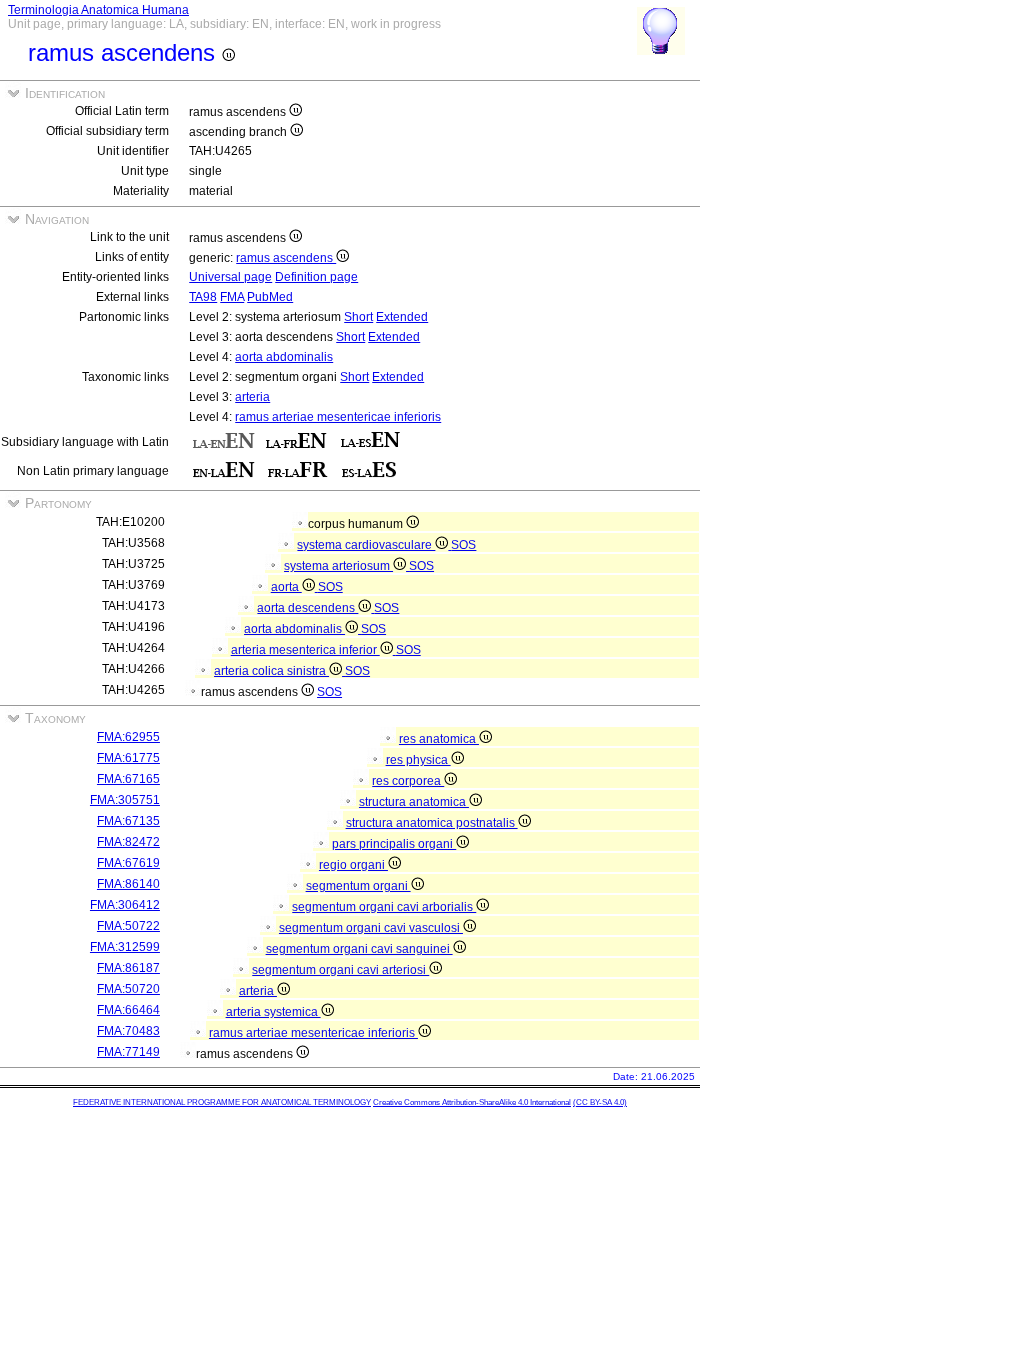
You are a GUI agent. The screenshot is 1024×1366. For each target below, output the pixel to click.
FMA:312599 (125, 947)
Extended (402, 317)
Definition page (316, 277)
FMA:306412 (125, 905)
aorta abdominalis (284, 357)
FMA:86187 (128, 968)
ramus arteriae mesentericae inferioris (338, 417)
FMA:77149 (128, 1052)
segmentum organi (358, 886)
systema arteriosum (338, 566)
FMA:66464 (128, 1010)
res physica (418, 760)
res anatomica (439, 739)
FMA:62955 (128, 737)
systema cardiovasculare (366, 545)
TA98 (203, 297)
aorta (286, 587)
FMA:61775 (128, 758)
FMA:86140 (128, 884)
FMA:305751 (125, 800)
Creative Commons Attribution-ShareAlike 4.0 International (472, 1102)
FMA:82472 (128, 842)
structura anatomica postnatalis (432, 823)
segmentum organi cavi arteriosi (340, 970)
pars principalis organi (394, 844)
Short (358, 317)
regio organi (353, 865)
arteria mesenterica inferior (305, 650)
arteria (252, 397)
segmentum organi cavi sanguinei (359, 949)
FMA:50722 (128, 926)
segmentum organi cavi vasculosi (371, 928)
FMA (232, 297)
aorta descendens (307, 608)
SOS (463, 545)
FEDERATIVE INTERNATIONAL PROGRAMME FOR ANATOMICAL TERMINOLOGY (222, 1102)
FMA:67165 (128, 779)
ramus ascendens (286, 258)
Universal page (230, 277)
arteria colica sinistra (271, 671)
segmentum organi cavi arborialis (384, 907)
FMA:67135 (128, 821)
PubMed (270, 297)
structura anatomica (414, 802)
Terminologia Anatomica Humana (98, 10)
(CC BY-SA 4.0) (600, 1102)
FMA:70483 (128, 1031)
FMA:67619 (128, 863)
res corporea (408, 781)
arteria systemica (273, 1012)
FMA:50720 (128, 989)
